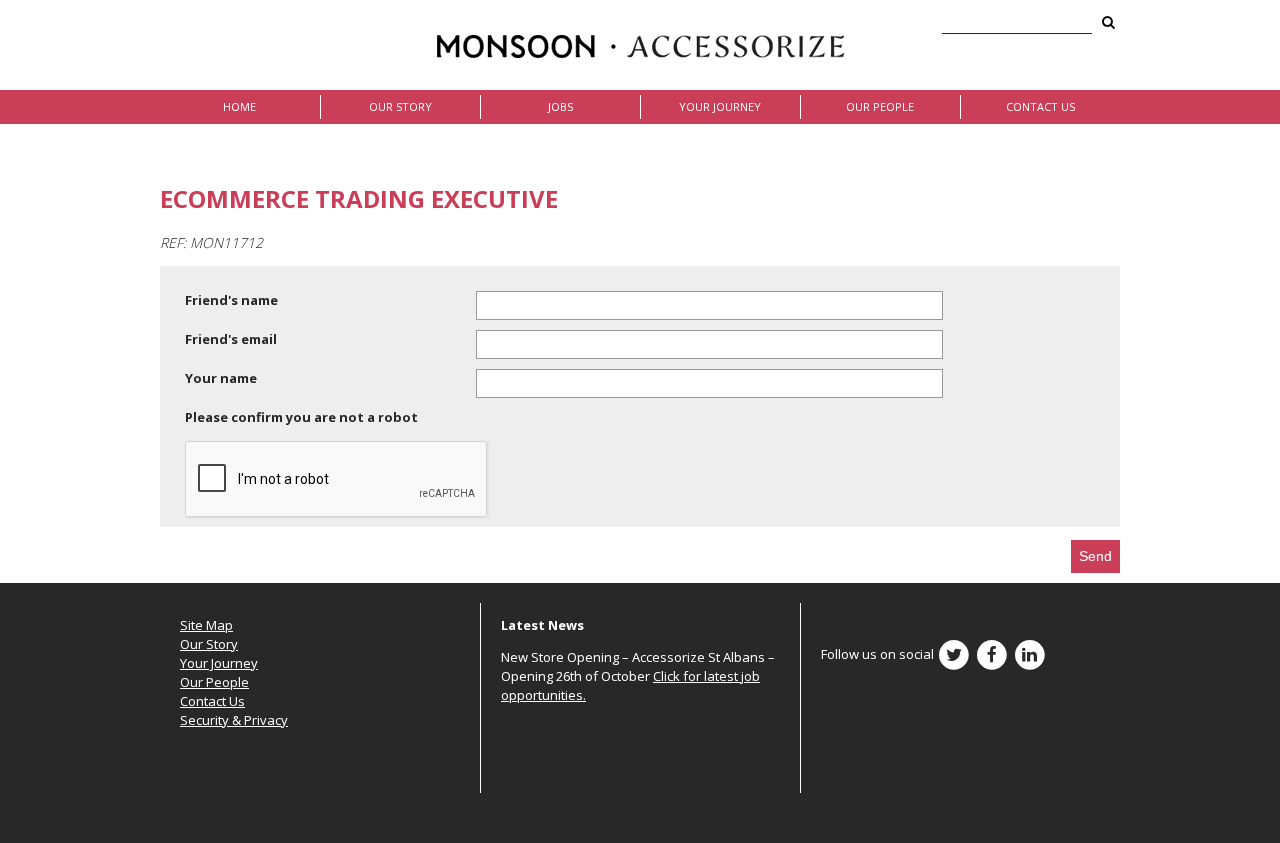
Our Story (400, 106)
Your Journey (720, 106)
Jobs (560, 106)
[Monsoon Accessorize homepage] (640, 45)
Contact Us (1040, 106)
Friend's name (231, 300)
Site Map (206, 625)
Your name (221, 378)
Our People (880, 106)
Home (239, 106)
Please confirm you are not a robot (301, 417)
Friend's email (231, 339)
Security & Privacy (234, 720)
